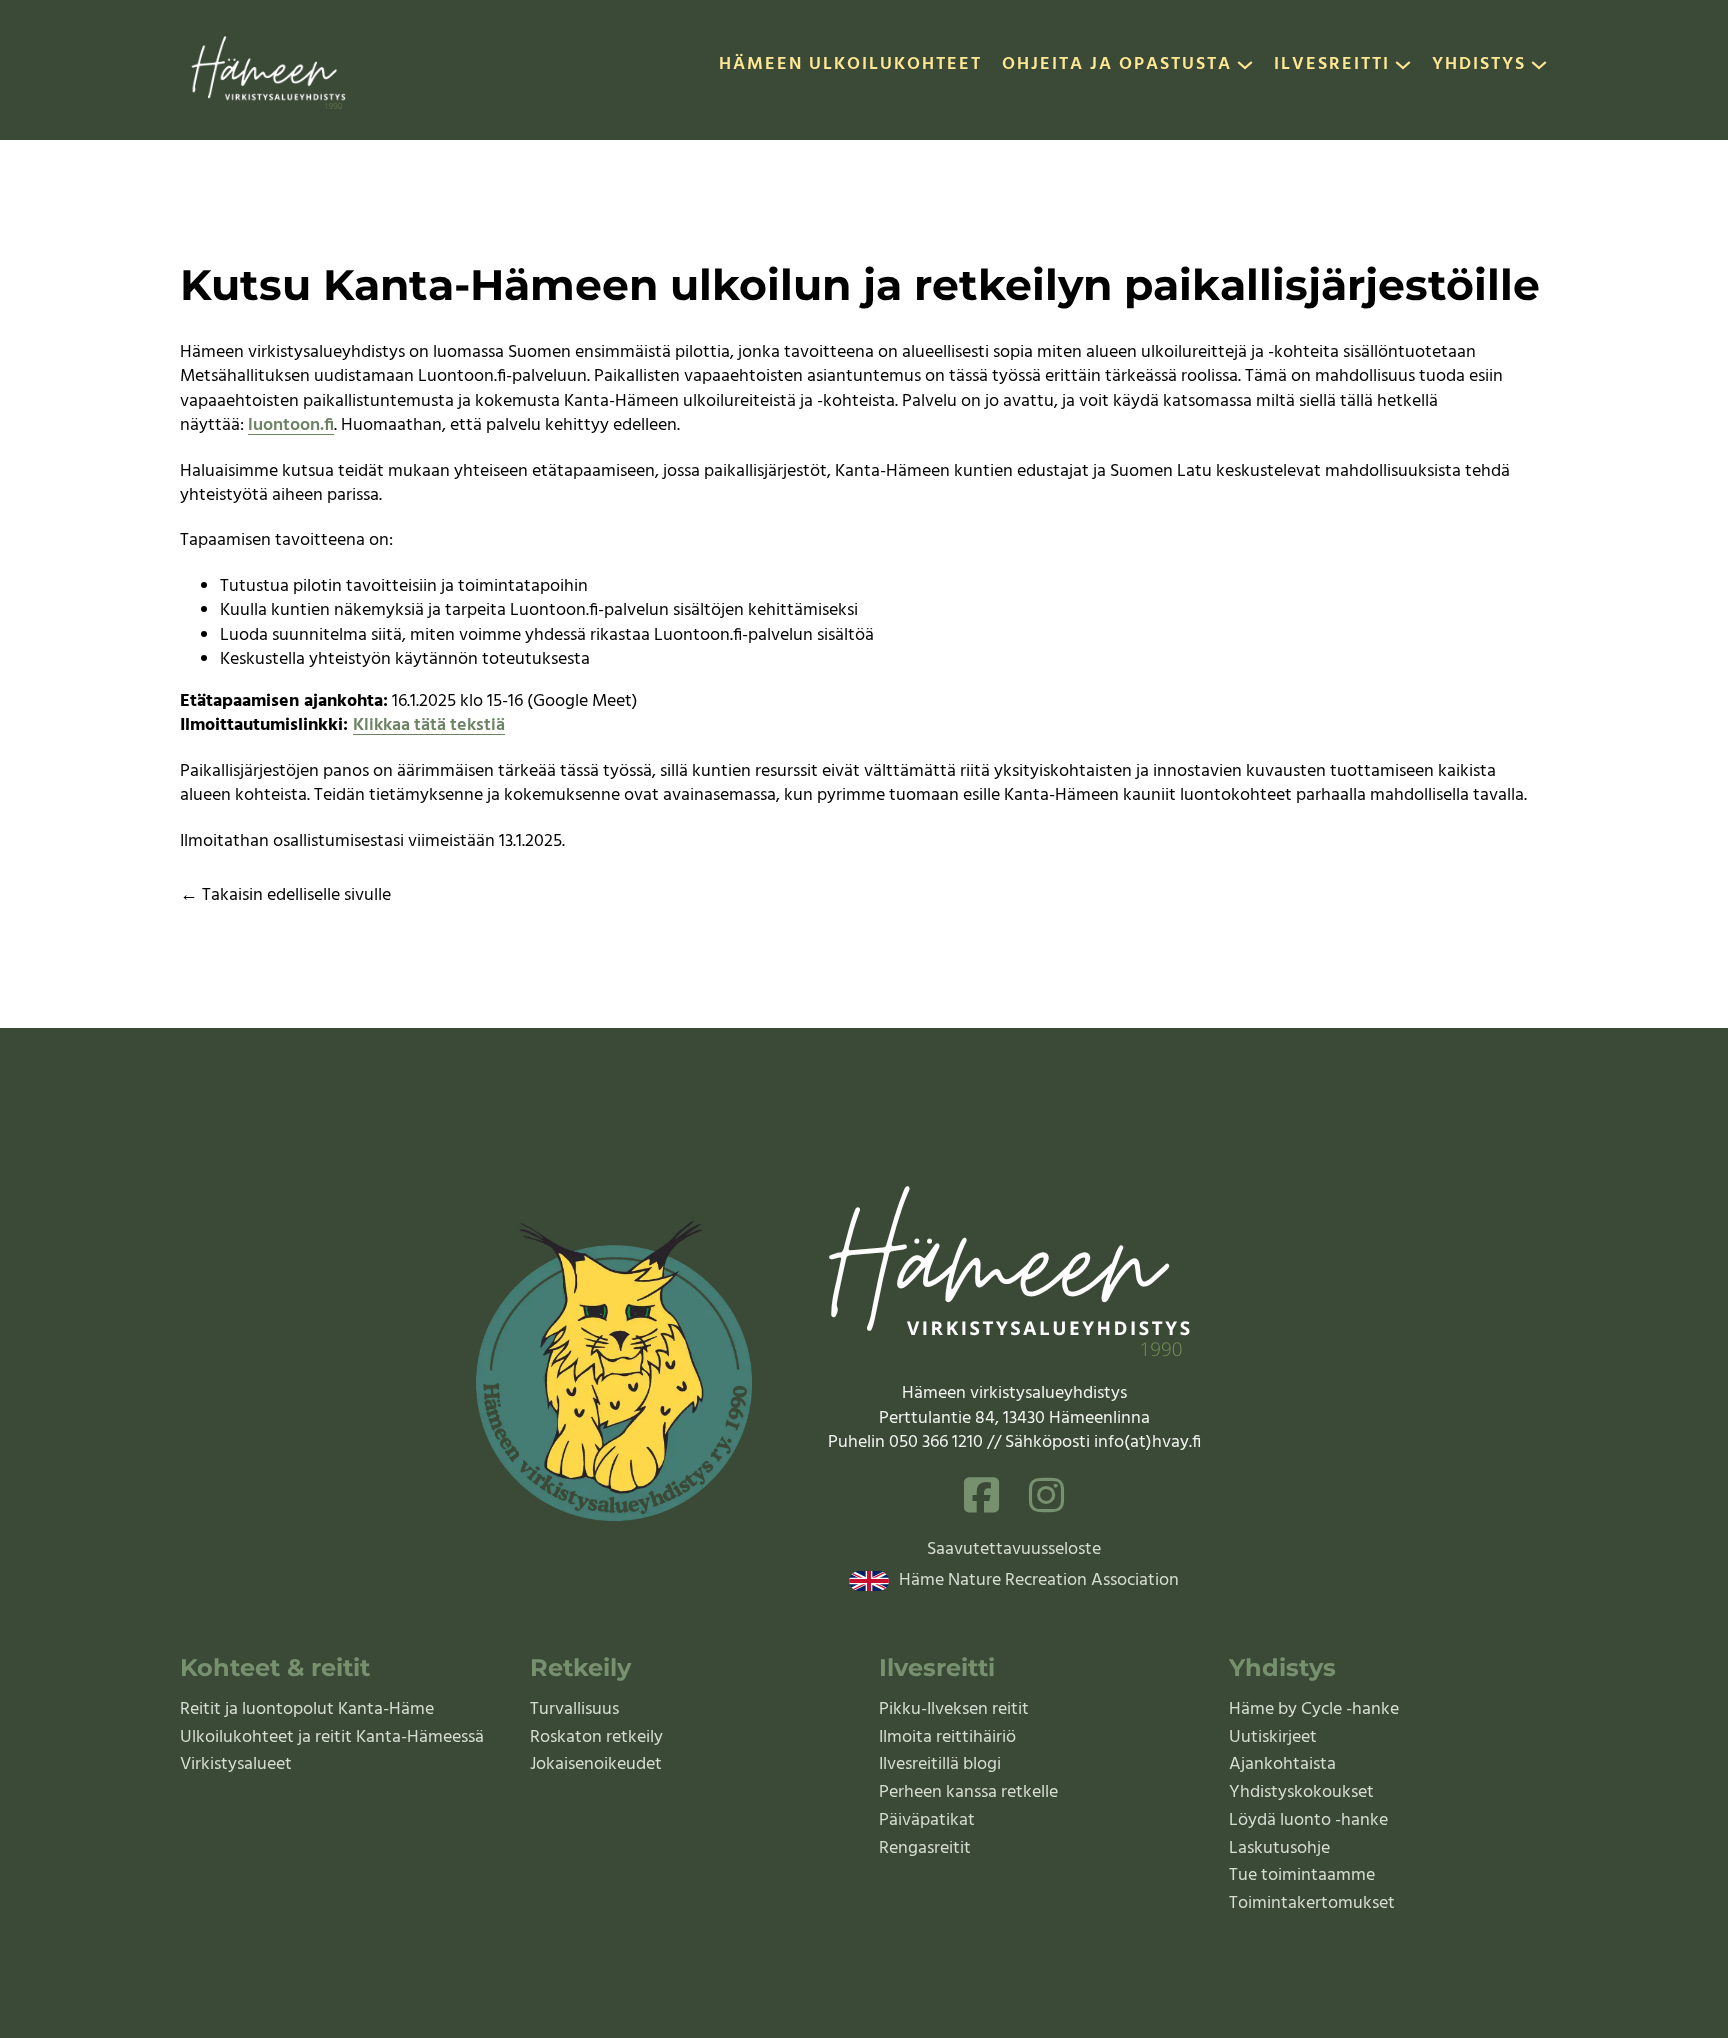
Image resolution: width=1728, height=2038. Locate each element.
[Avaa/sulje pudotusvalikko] (1245, 70)
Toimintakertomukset (1312, 1903)
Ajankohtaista (1282, 1764)
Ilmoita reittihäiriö (947, 1737)
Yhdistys (1479, 66)
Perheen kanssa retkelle (968, 1792)
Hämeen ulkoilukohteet (850, 66)
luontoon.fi (291, 425)
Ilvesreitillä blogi (940, 1764)
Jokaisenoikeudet (596, 1764)
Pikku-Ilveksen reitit (954, 1709)
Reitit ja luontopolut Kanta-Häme (307, 1709)
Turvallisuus (574, 1709)
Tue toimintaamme (1302, 1875)
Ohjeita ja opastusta (1117, 66)
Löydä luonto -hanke (1308, 1820)
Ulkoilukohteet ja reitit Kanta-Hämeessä (332, 1737)
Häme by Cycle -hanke (1314, 1709)
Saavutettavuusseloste (1014, 1550)
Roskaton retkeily (596, 1737)
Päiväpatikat (927, 1820)
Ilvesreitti (1332, 66)
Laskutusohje (1279, 1848)
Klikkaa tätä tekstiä (429, 725)
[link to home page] (270, 70)
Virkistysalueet (236, 1764)
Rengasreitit (925, 1848)
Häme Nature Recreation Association (1039, 1581)
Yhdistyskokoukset (1301, 1792)
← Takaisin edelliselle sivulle (285, 895)
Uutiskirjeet (1273, 1737)
